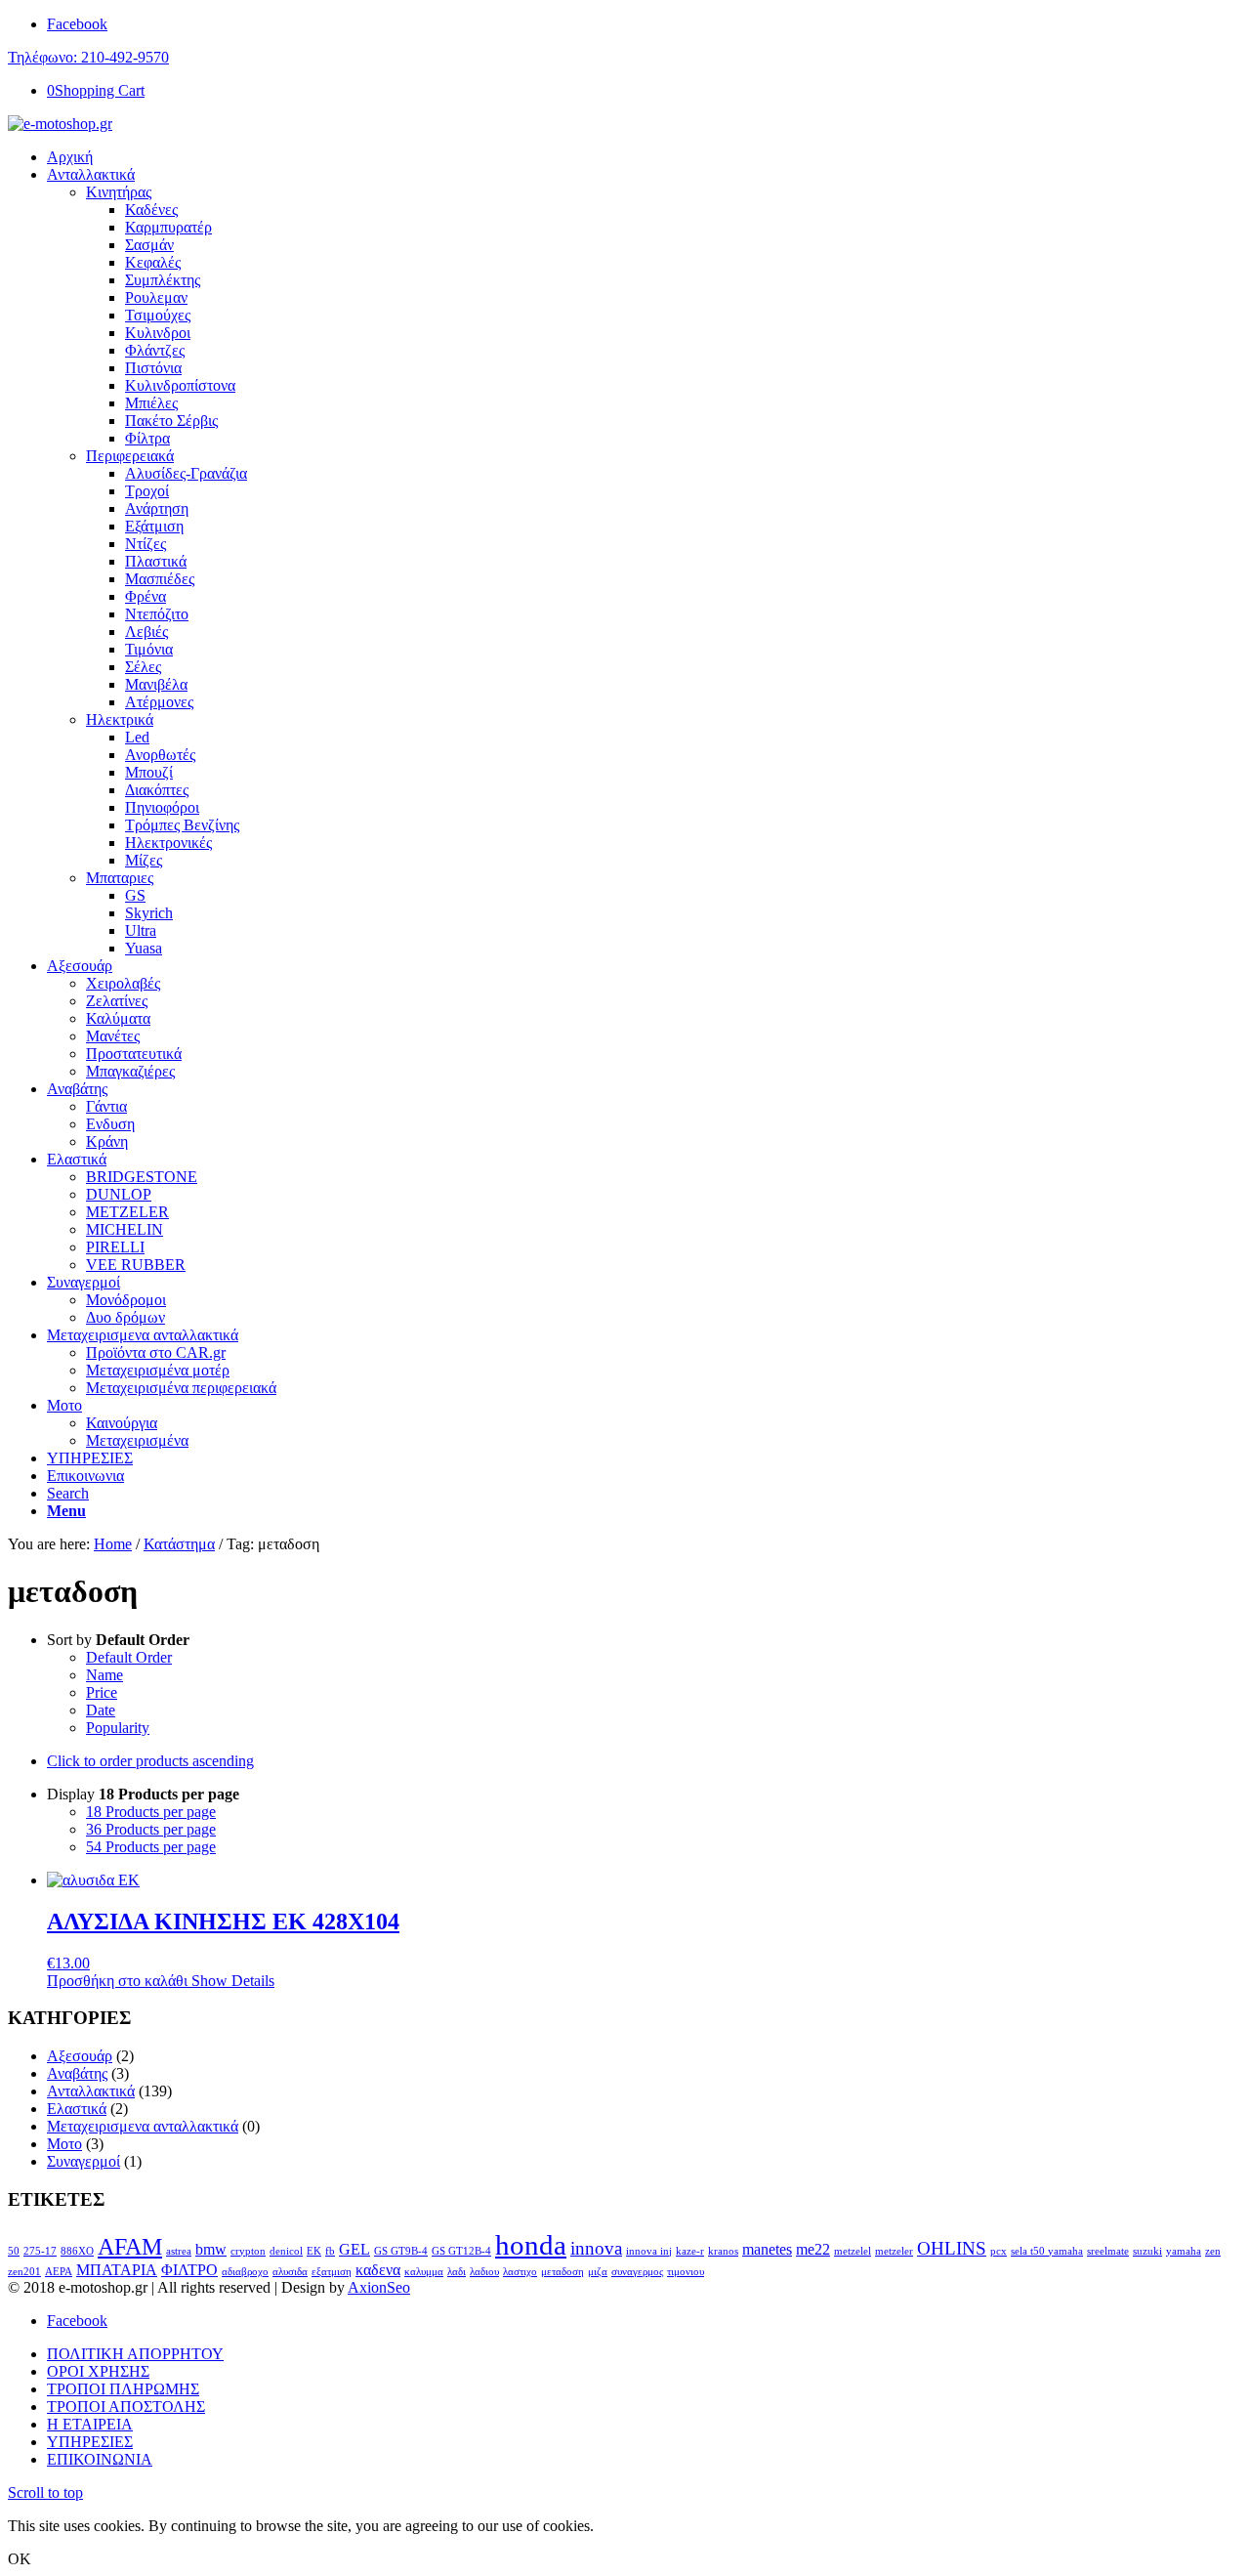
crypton (248, 2251)
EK (314, 2251)
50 (14, 2251)
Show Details (231, 1981)
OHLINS (952, 2248)
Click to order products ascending (150, 1761)
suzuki (1147, 2251)
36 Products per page (151, 1829)
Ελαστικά (77, 2109)
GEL (354, 2249)
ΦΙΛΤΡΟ (189, 2270)
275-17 (40, 2251)
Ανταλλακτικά (91, 2091)
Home (113, 1544)
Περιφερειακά (130, 456)
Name (104, 1675)
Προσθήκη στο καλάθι (117, 1981)
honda (531, 2245)
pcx (999, 2251)
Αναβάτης (77, 2073)
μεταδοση (562, 2272)
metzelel (853, 2251)
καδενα (378, 2270)
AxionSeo (379, 2287)
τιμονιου (686, 2272)
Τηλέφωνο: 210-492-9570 (88, 57)
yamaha (1184, 2251)
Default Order (129, 1657)
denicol (286, 2251)
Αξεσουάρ (80, 2056)
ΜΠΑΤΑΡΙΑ (117, 2270)
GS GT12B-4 (461, 2251)
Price (102, 1692)
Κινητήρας (119, 192)
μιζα (598, 2272)
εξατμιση (332, 2272)
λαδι (457, 2272)
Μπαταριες (120, 878)
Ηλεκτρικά (120, 719)
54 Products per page (151, 1847)
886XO (77, 2251)
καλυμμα (424, 2272)
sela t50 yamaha (1047, 2251)
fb (330, 2251)
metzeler (894, 2251)
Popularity (118, 1728)
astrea (179, 2251)
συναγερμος (637, 2272)
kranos (723, 2251)
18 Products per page (151, 1812)
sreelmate (1108, 2251)
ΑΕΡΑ (59, 2272)
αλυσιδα (290, 2272)
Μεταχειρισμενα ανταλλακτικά (143, 2126)
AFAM (130, 2246)
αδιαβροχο (245, 2272)
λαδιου (484, 2272)
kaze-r (690, 2251)
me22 (813, 2249)
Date (101, 1710)
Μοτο (64, 2144)
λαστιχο (520, 2272)
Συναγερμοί (83, 2161)
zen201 (24, 2272)
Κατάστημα (179, 1544)
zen (1213, 2251)
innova (596, 2248)
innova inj (649, 2251)
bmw (211, 2249)
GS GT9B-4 (401, 2251)
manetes (767, 2249)
